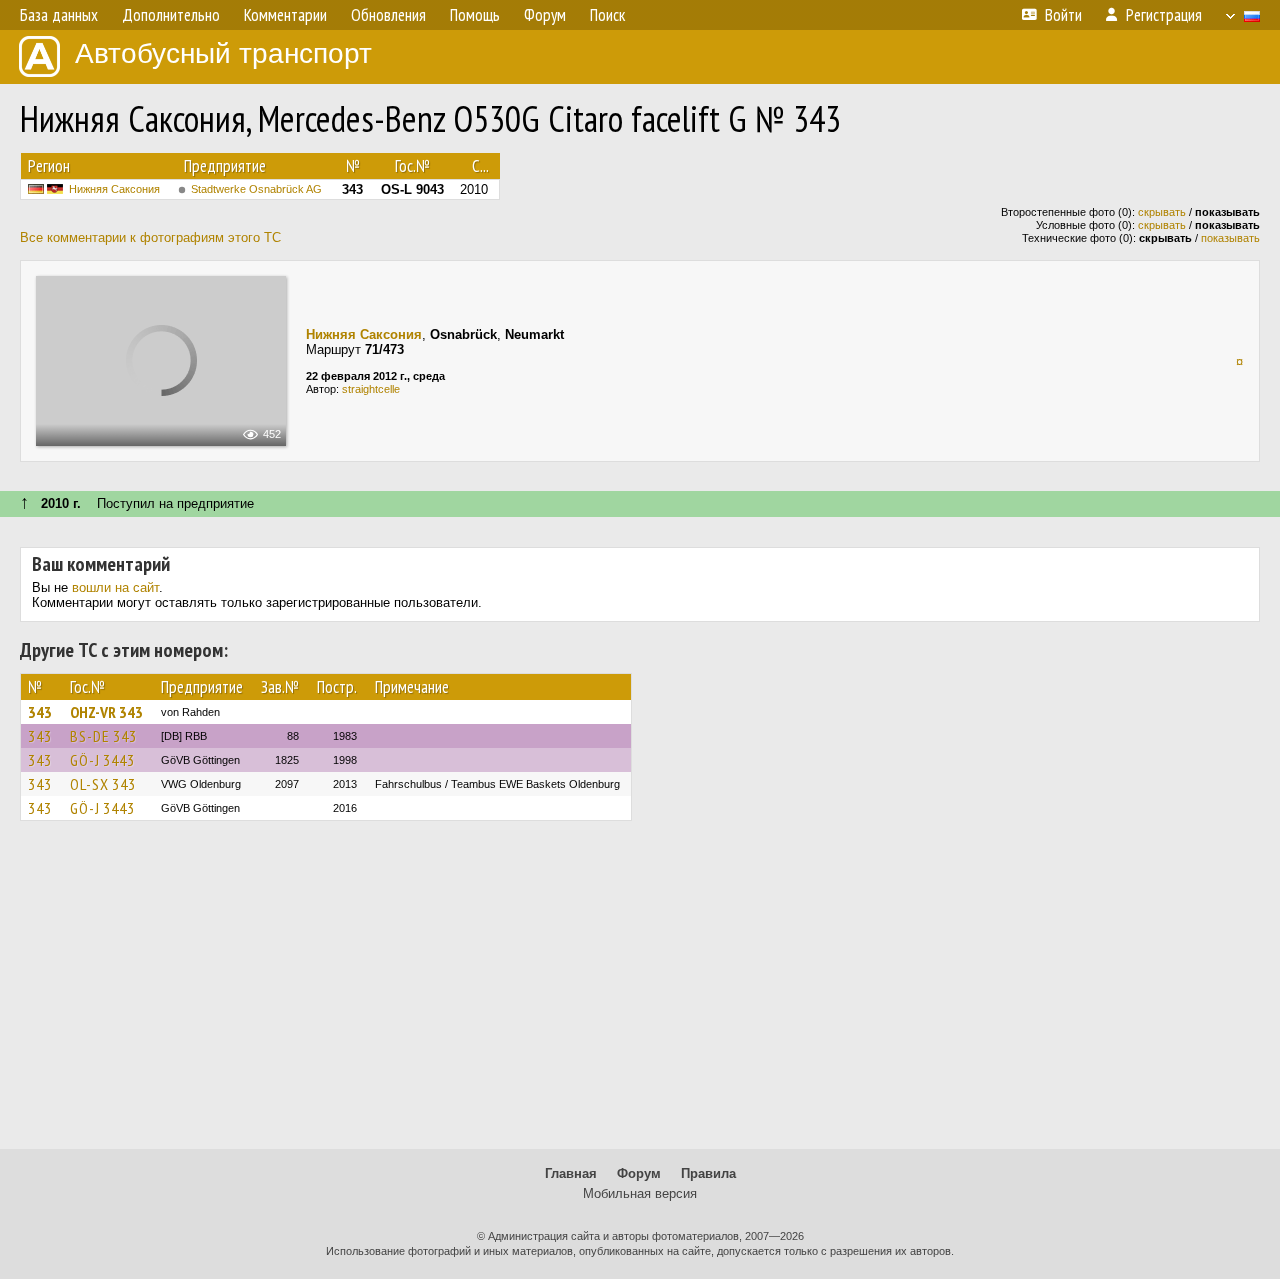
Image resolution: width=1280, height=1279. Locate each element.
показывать (1230, 238)
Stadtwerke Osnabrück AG (256, 189)
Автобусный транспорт (223, 53)
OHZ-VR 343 (106, 712)
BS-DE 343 (103, 736)
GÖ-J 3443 (102, 760)
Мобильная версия (640, 1193)
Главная (571, 1173)
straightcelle (371, 389)
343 (40, 712)
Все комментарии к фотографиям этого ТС (150, 237)
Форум (639, 1173)
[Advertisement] (640, 994)
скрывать (1162, 212)
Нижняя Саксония (114, 189)
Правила (708, 1173)
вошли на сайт (115, 587)
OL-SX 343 (103, 784)
